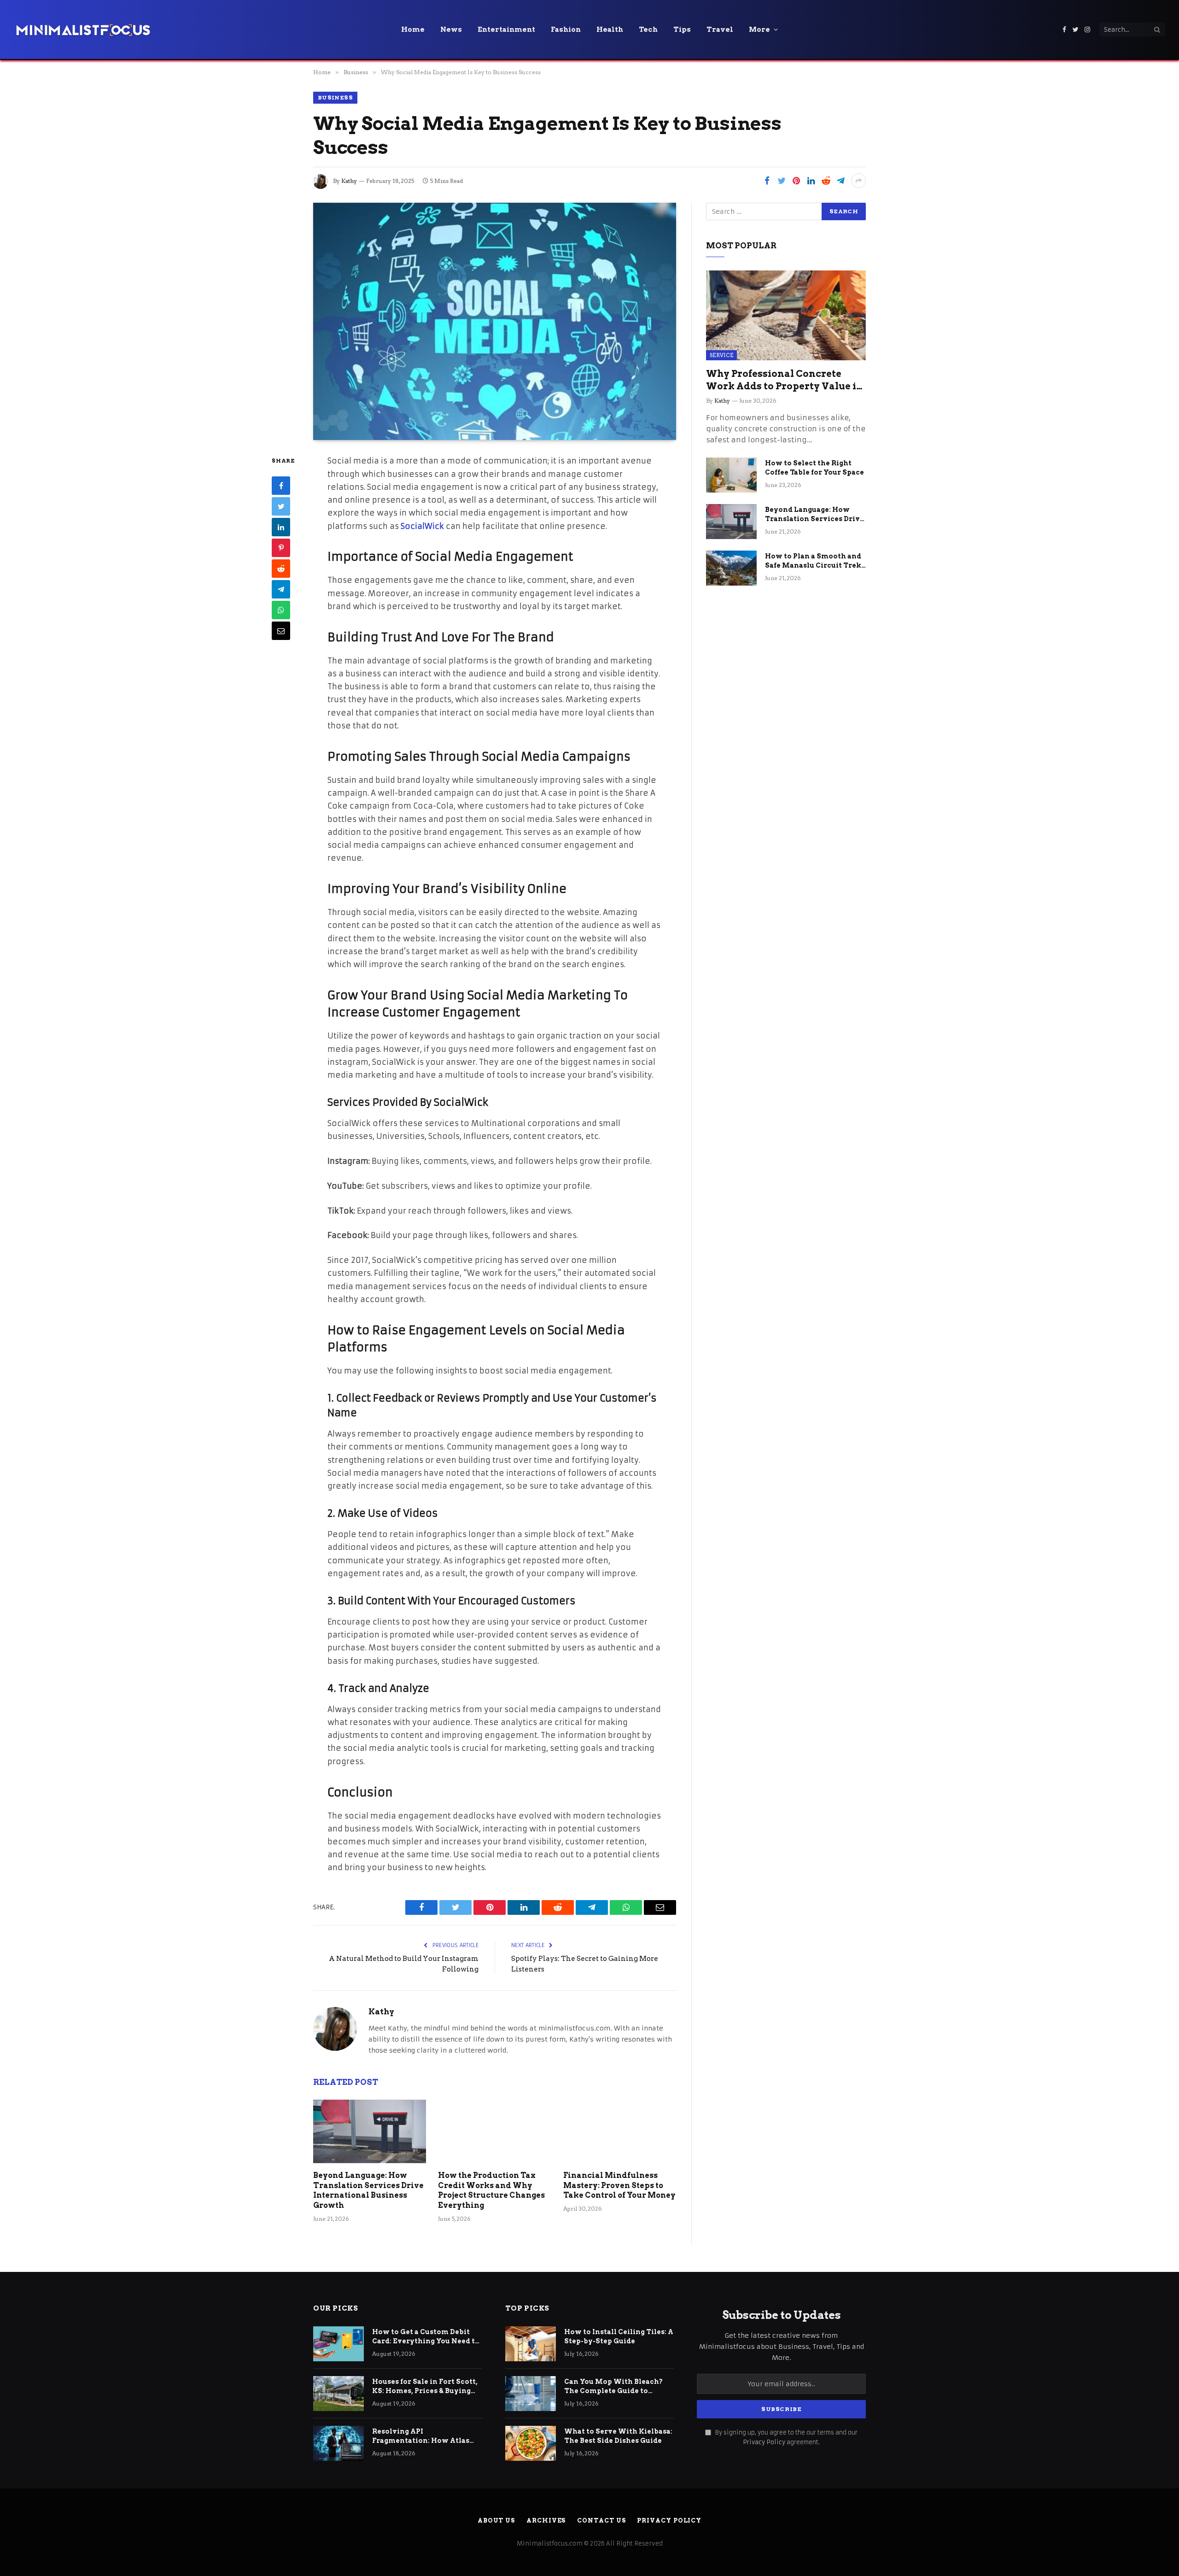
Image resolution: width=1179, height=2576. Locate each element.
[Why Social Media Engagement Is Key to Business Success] (495, 321)
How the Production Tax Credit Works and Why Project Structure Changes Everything (491, 2190)
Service (721, 355)
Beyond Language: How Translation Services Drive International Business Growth (368, 2190)
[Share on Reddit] (826, 181)
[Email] (281, 631)
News (451, 29)
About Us (496, 2520)
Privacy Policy (764, 2442)
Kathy (349, 181)
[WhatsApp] (281, 610)
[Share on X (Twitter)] (782, 181)
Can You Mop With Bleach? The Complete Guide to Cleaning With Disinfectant (615, 2387)
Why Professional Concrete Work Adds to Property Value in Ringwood (785, 380)
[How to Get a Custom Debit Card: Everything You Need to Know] (339, 2344)
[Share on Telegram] (840, 181)
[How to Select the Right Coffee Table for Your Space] (731, 475)
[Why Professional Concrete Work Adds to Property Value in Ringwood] (786, 315)
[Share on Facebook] (767, 181)
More (759, 29)
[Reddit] (281, 569)
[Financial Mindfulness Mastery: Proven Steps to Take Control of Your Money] (620, 2131)
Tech (648, 29)
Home (413, 29)
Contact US (601, 2520)
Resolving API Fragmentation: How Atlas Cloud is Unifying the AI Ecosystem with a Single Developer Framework (421, 2436)
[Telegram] (281, 589)
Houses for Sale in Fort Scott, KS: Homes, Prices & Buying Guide (425, 2387)
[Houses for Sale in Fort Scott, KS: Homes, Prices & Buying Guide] (339, 2394)
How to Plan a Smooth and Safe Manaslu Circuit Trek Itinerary (813, 561)
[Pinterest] (281, 548)
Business (335, 97)
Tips (682, 29)
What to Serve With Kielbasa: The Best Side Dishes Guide (618, 2436)
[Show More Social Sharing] (858, 181)
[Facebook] (281, 486)
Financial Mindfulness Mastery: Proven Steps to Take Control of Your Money (619, 2186)
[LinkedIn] (281, 527)
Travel (720, 29)
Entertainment (506, 29)
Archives (546, 2520)
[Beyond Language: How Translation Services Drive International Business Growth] (370, 2131)
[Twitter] (281, 506)
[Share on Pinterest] (796, 181)
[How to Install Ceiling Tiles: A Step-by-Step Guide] (531, 2344)
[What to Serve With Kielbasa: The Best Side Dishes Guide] (531, 2443)
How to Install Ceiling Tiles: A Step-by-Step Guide (619, 2336)
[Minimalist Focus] (83, 29)
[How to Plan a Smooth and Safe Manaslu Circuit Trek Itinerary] (731, 568)
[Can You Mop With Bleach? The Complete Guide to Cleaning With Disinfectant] (531, 2394)
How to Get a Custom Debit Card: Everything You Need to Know (426, 2337)
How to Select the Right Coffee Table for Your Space (814, 468)
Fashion (566, 29)
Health (610, 29)
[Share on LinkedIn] (811, 181)
